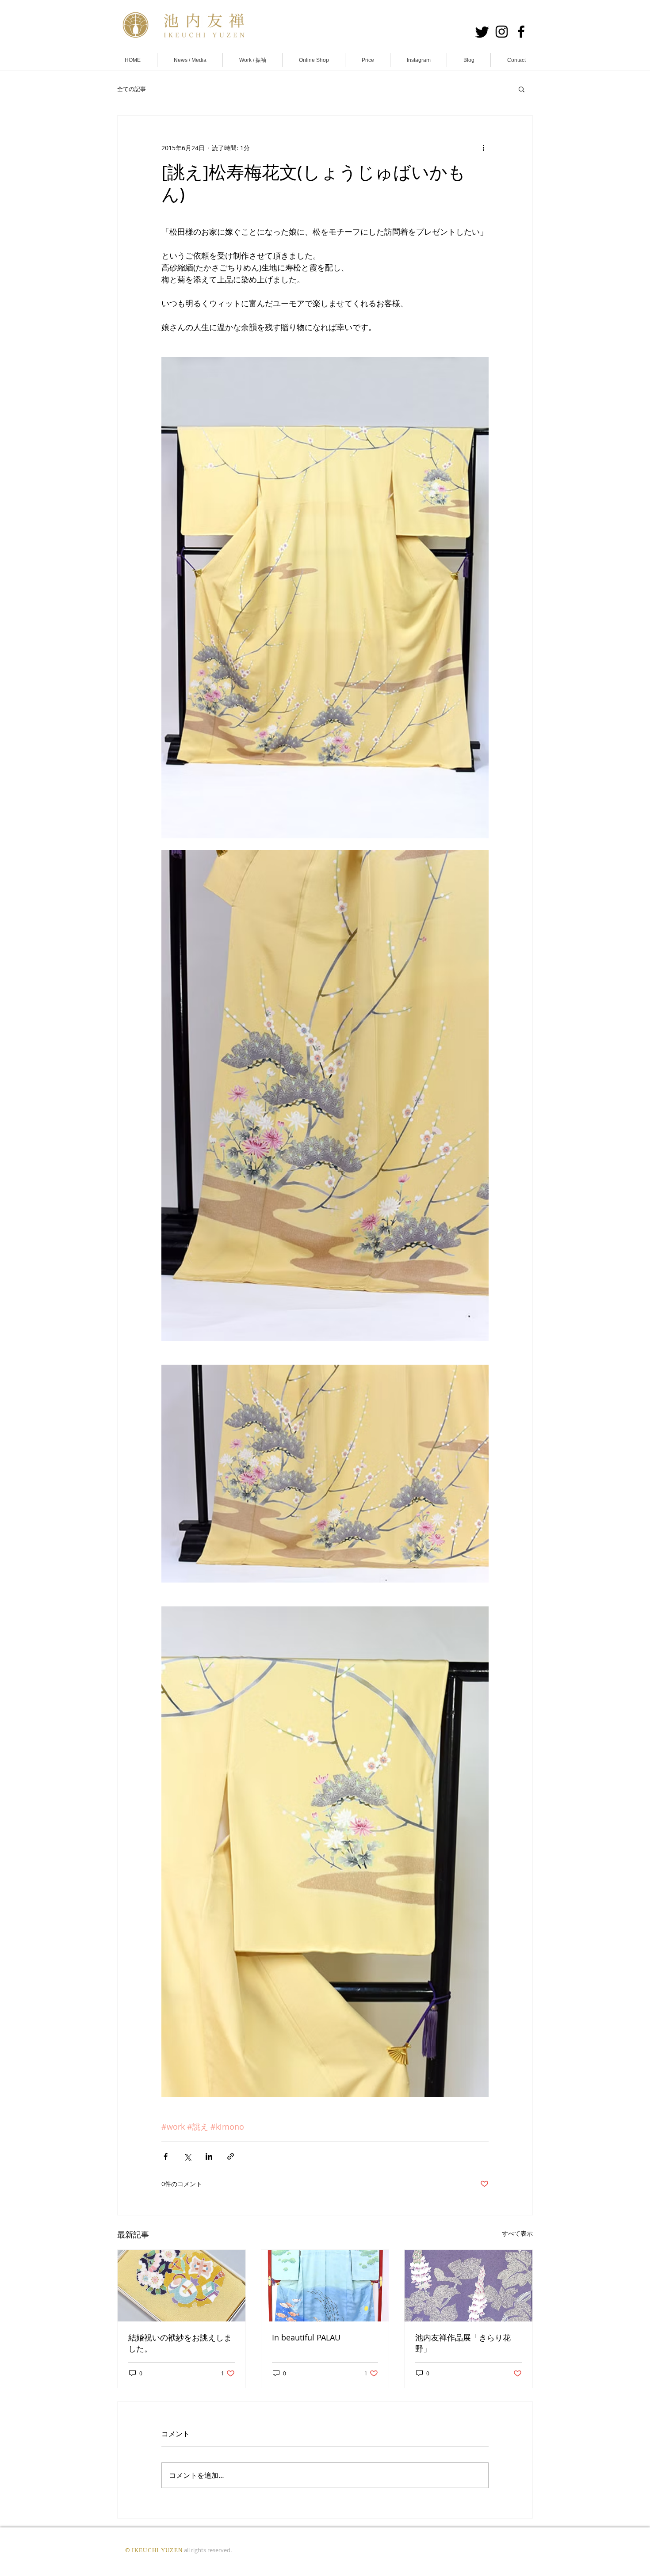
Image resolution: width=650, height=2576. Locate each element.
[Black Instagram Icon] (502, 32)
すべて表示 (517, 2233)
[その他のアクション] (483, 148)
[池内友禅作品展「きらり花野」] (468, 2286)
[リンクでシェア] (231, 2156)
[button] (522, 89)
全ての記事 (132, 89)
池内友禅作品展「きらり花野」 (463, 2343)
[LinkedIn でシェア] (209, 2156)
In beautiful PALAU (306, 2337)
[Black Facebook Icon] (521, 32)
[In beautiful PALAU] (325, 2286)
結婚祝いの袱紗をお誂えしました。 (180, 2343)
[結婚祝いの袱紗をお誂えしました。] (182, 2286)
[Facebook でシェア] (166, 2156)
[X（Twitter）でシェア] (187, 2156)
